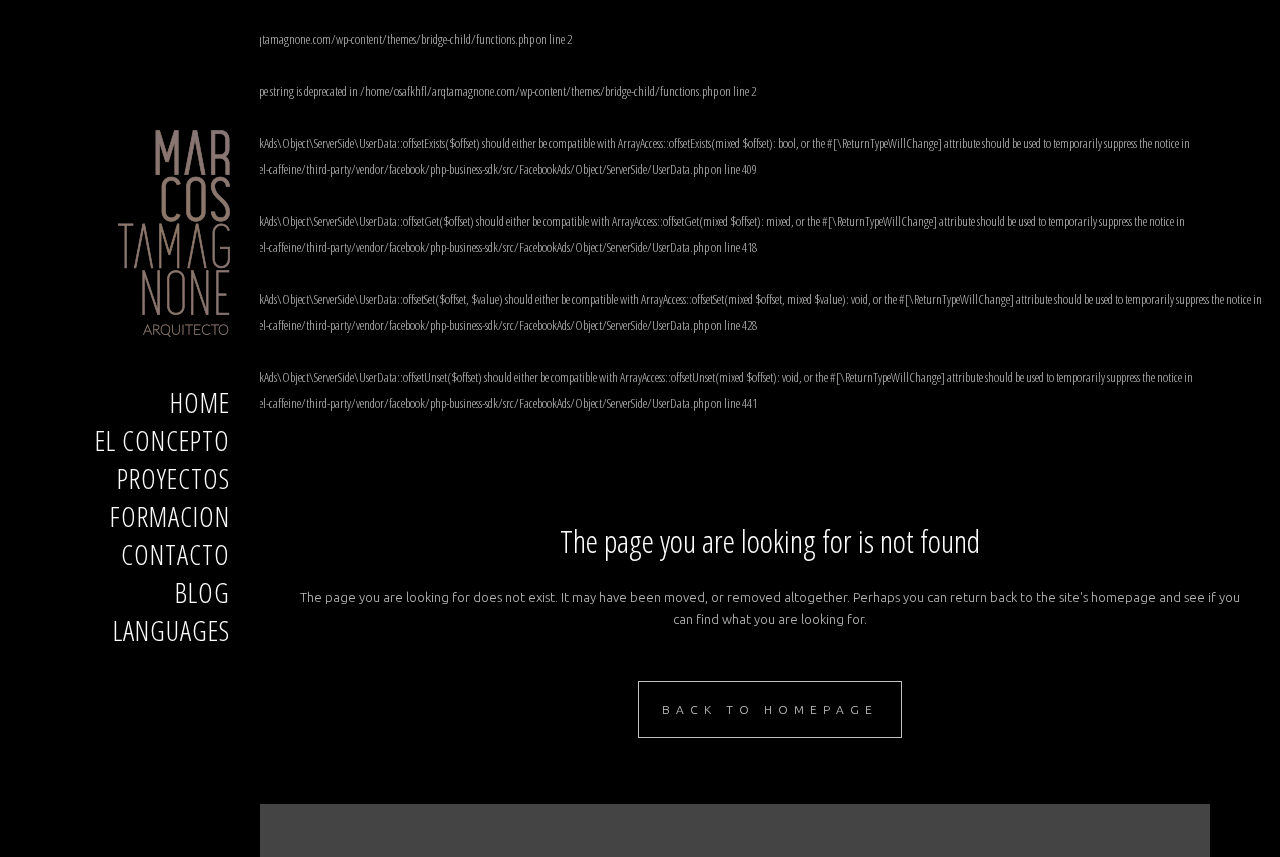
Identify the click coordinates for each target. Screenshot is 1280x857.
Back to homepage (770, 709)
